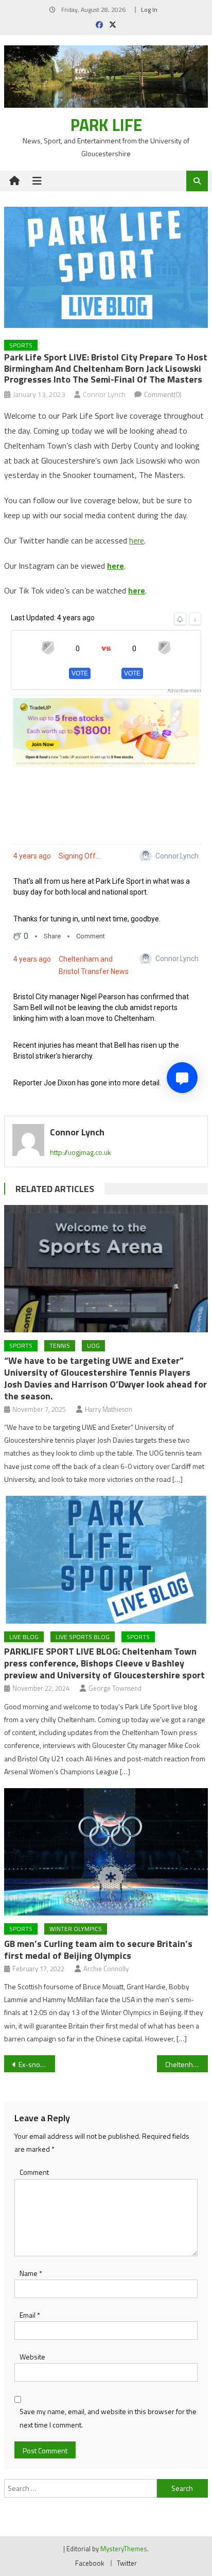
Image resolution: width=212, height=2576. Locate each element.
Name (31, 2273)
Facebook (90, 2563)
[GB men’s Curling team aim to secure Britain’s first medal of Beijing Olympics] (106, 1852)
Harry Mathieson (109, 1409)
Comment (34, 2172)
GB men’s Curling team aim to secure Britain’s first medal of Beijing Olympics (98, 1950)
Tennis (60, 1345)
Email (30, 2315)
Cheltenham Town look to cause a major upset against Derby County (187, 2064)
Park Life (106, 125)
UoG (93, 1345)
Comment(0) (163, 394)
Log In (149, 10)
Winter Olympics (76, 1929)
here (137, 540)
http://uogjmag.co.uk (81, 1152)
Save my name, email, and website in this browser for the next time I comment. (108, 2418)
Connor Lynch (104, 394)
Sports (21, 345)
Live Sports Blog (83, 1637)
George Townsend (115, 1688)
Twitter (127, 2563)
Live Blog (24, 1637)
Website (32, 2357)
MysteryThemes (124, 2549)
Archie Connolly (106, 1969)
